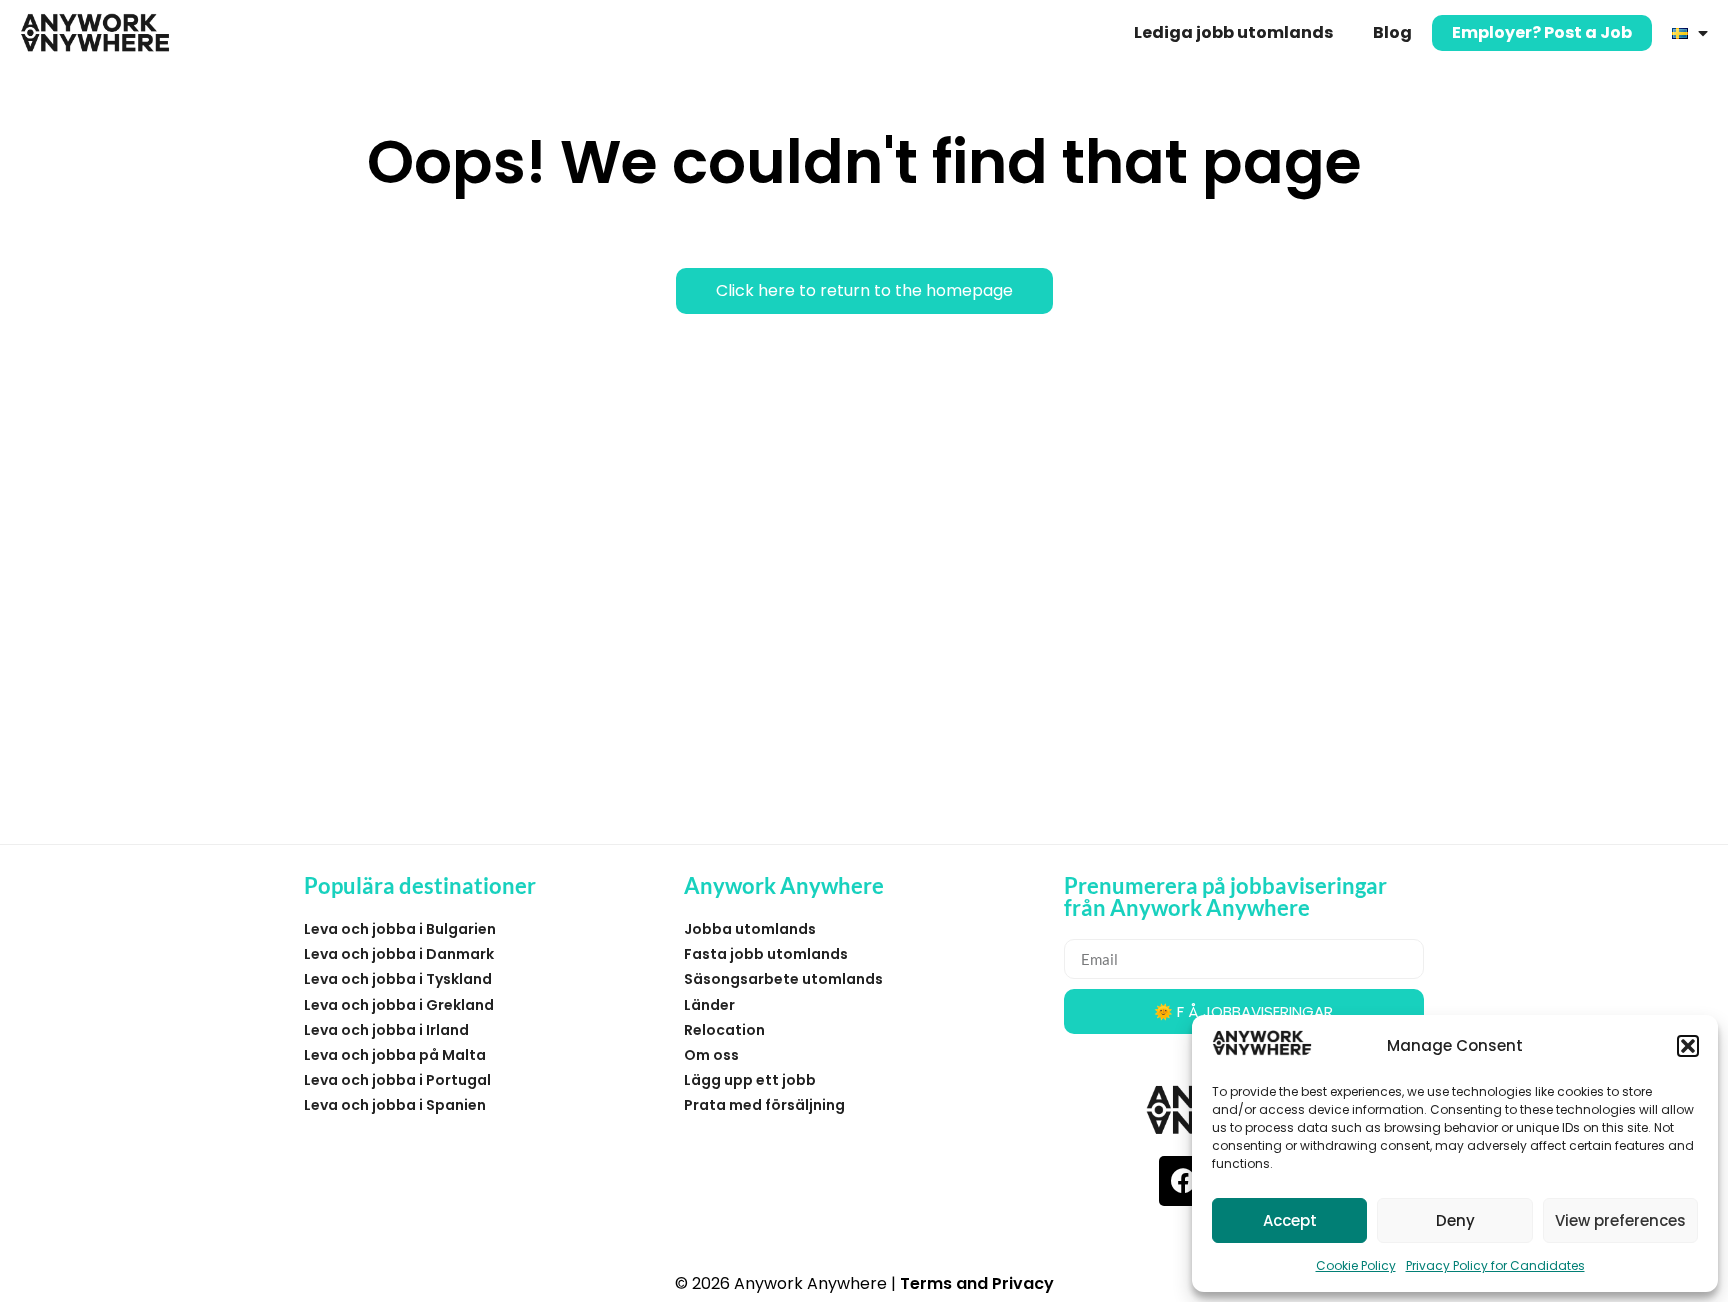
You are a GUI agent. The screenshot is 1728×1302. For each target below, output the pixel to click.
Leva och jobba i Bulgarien (400, 929)
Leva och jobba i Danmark (399, 954)
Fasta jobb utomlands (766, 954)
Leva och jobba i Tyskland (398, 979)
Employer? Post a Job (1542, 32)
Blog (1392, 32)
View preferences (1620, 1220)
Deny (1455, 1220)
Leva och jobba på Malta (395, 1055)
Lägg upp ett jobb (750, 1080)
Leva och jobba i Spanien (395, 1105)
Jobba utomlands (750, 929)
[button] (1688, 1046)
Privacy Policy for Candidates (1495, 1265)
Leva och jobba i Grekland (399, 1005)
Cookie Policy (1356, 1265)
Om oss (711, 1055)
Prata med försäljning (764, 1105)
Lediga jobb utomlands (1233, 32)
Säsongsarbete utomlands (783, 979)
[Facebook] (1184, 1181)
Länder (709, 1005)
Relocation (724, 1030)
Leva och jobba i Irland (386, 1030)
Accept (1290, 1220)
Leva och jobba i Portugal (397, 1080)
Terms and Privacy (977, 1283)
